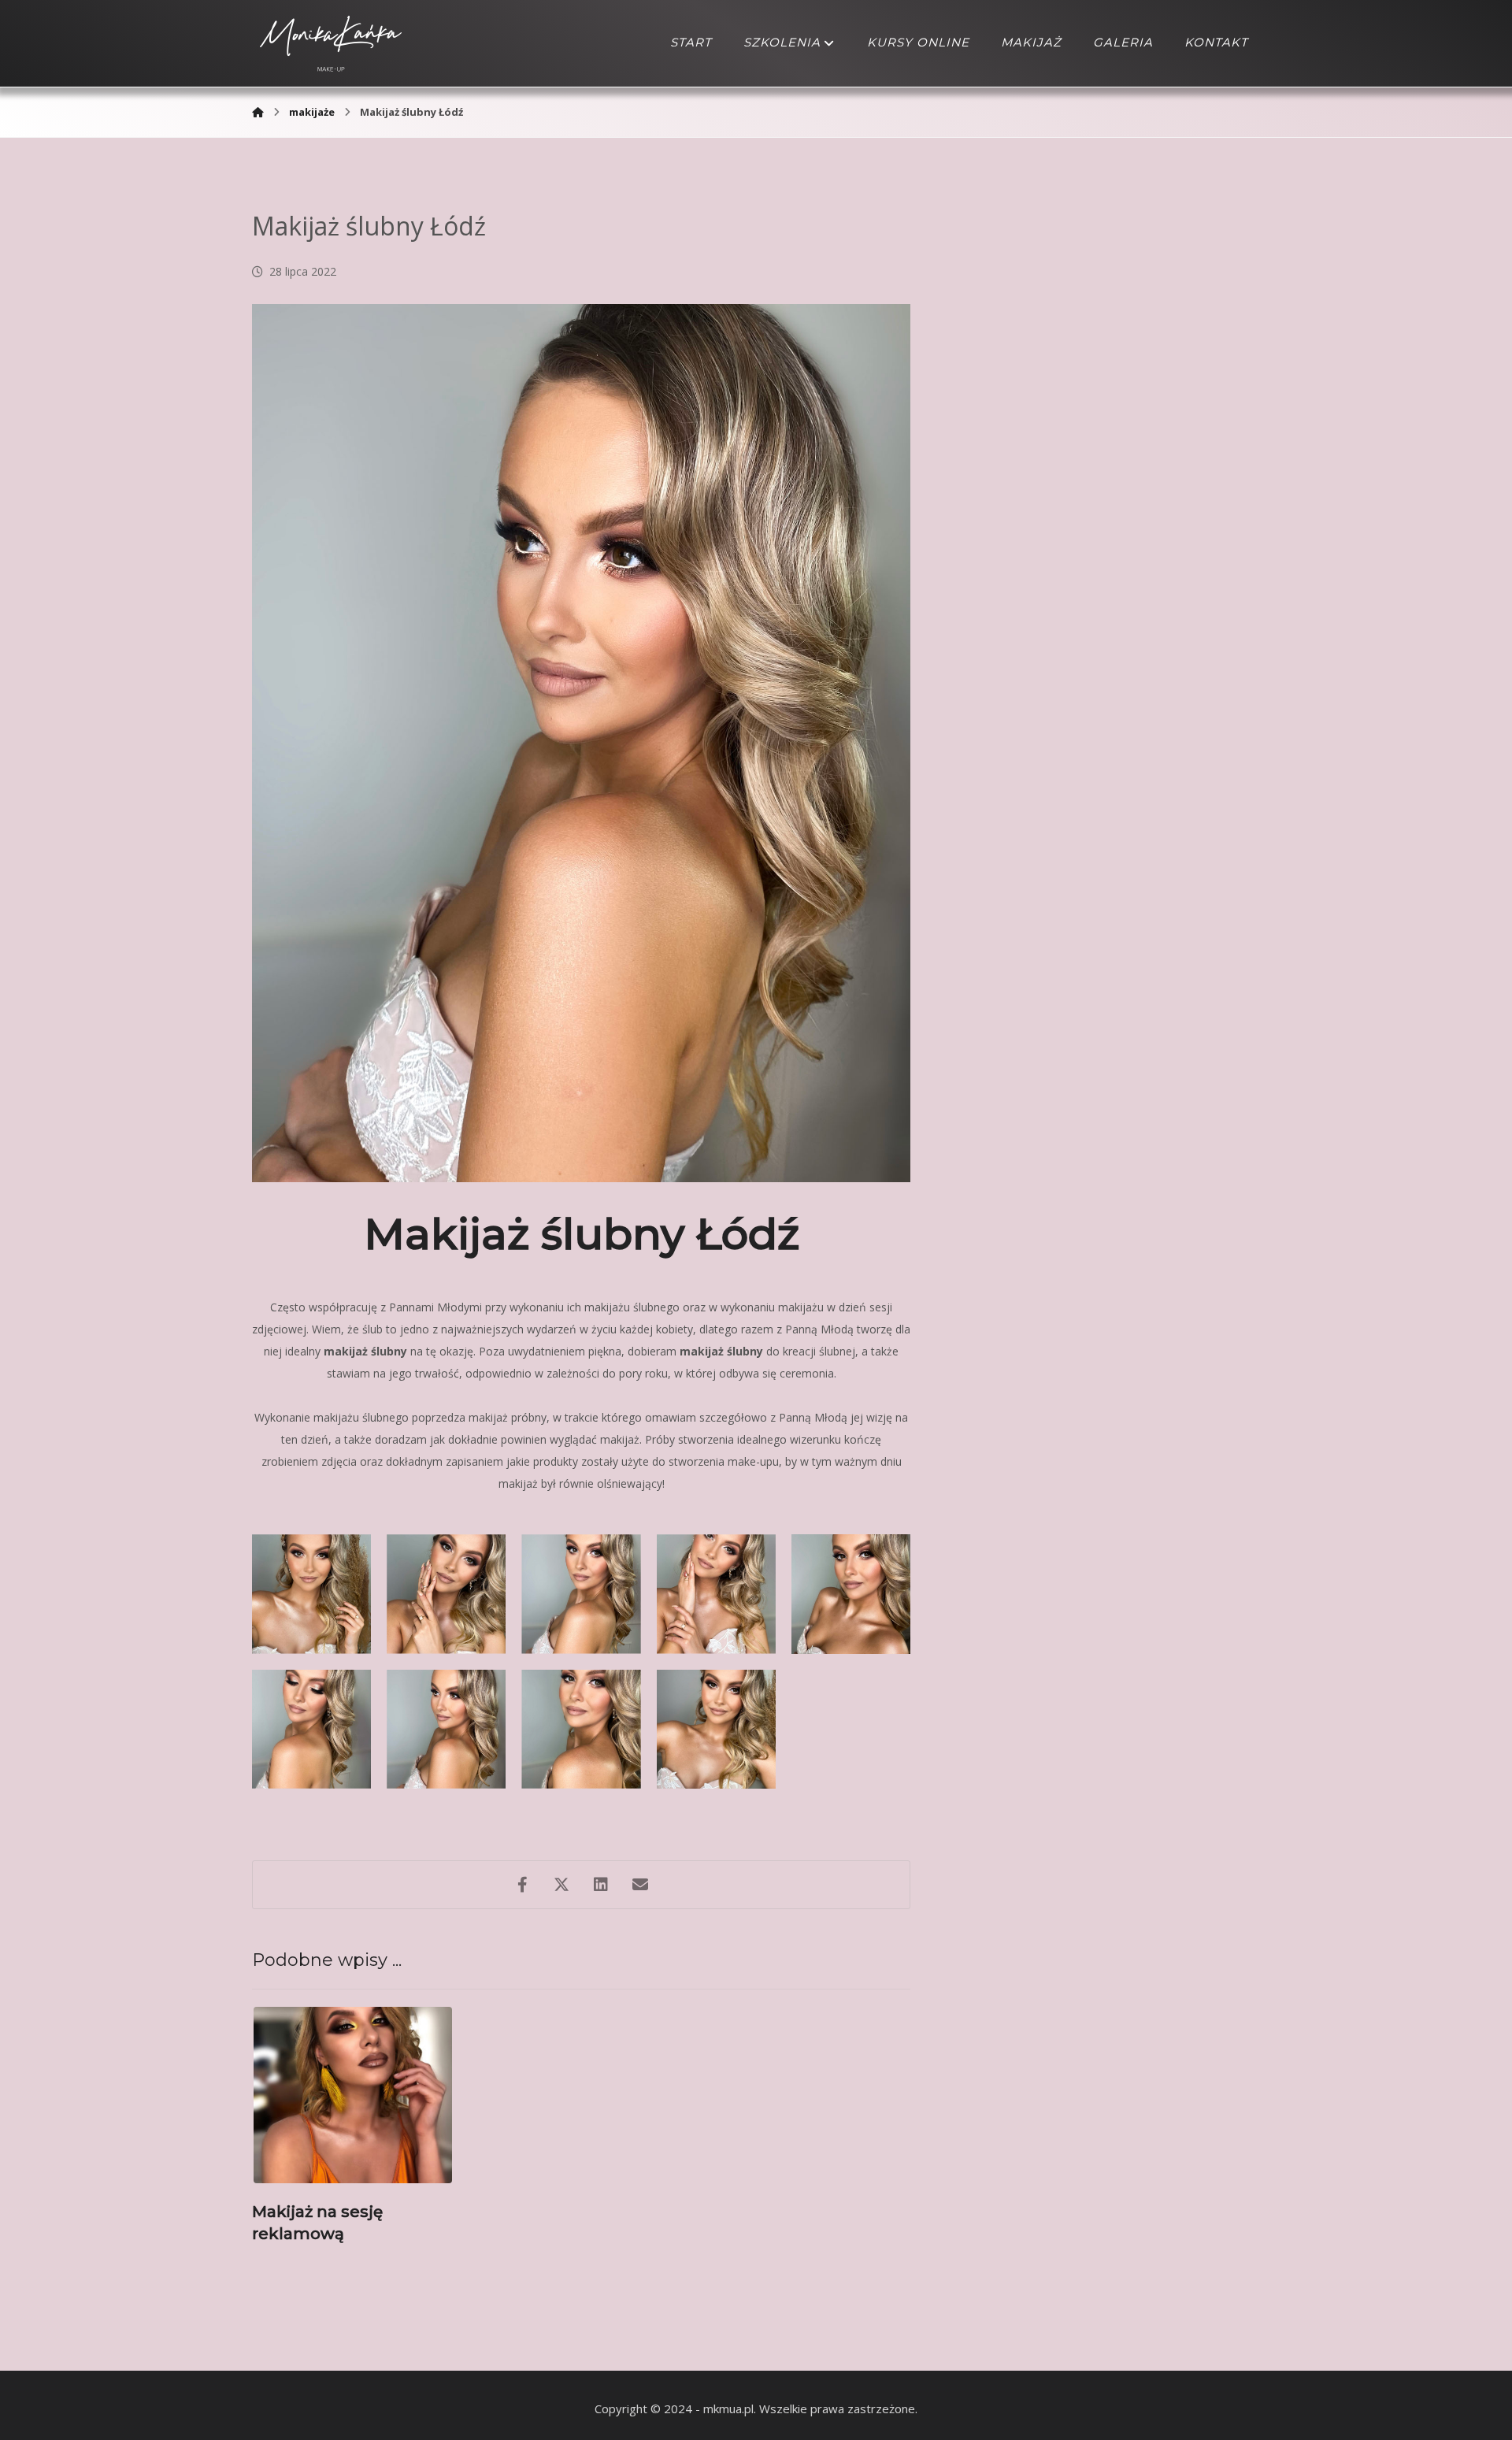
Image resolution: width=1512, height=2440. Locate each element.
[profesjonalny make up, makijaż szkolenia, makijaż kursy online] (331, 43)
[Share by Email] (640, 1885)
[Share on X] (561, 1885)
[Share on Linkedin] (601, 1885)
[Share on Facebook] (522, 1885)
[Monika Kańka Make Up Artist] (258, 112)
